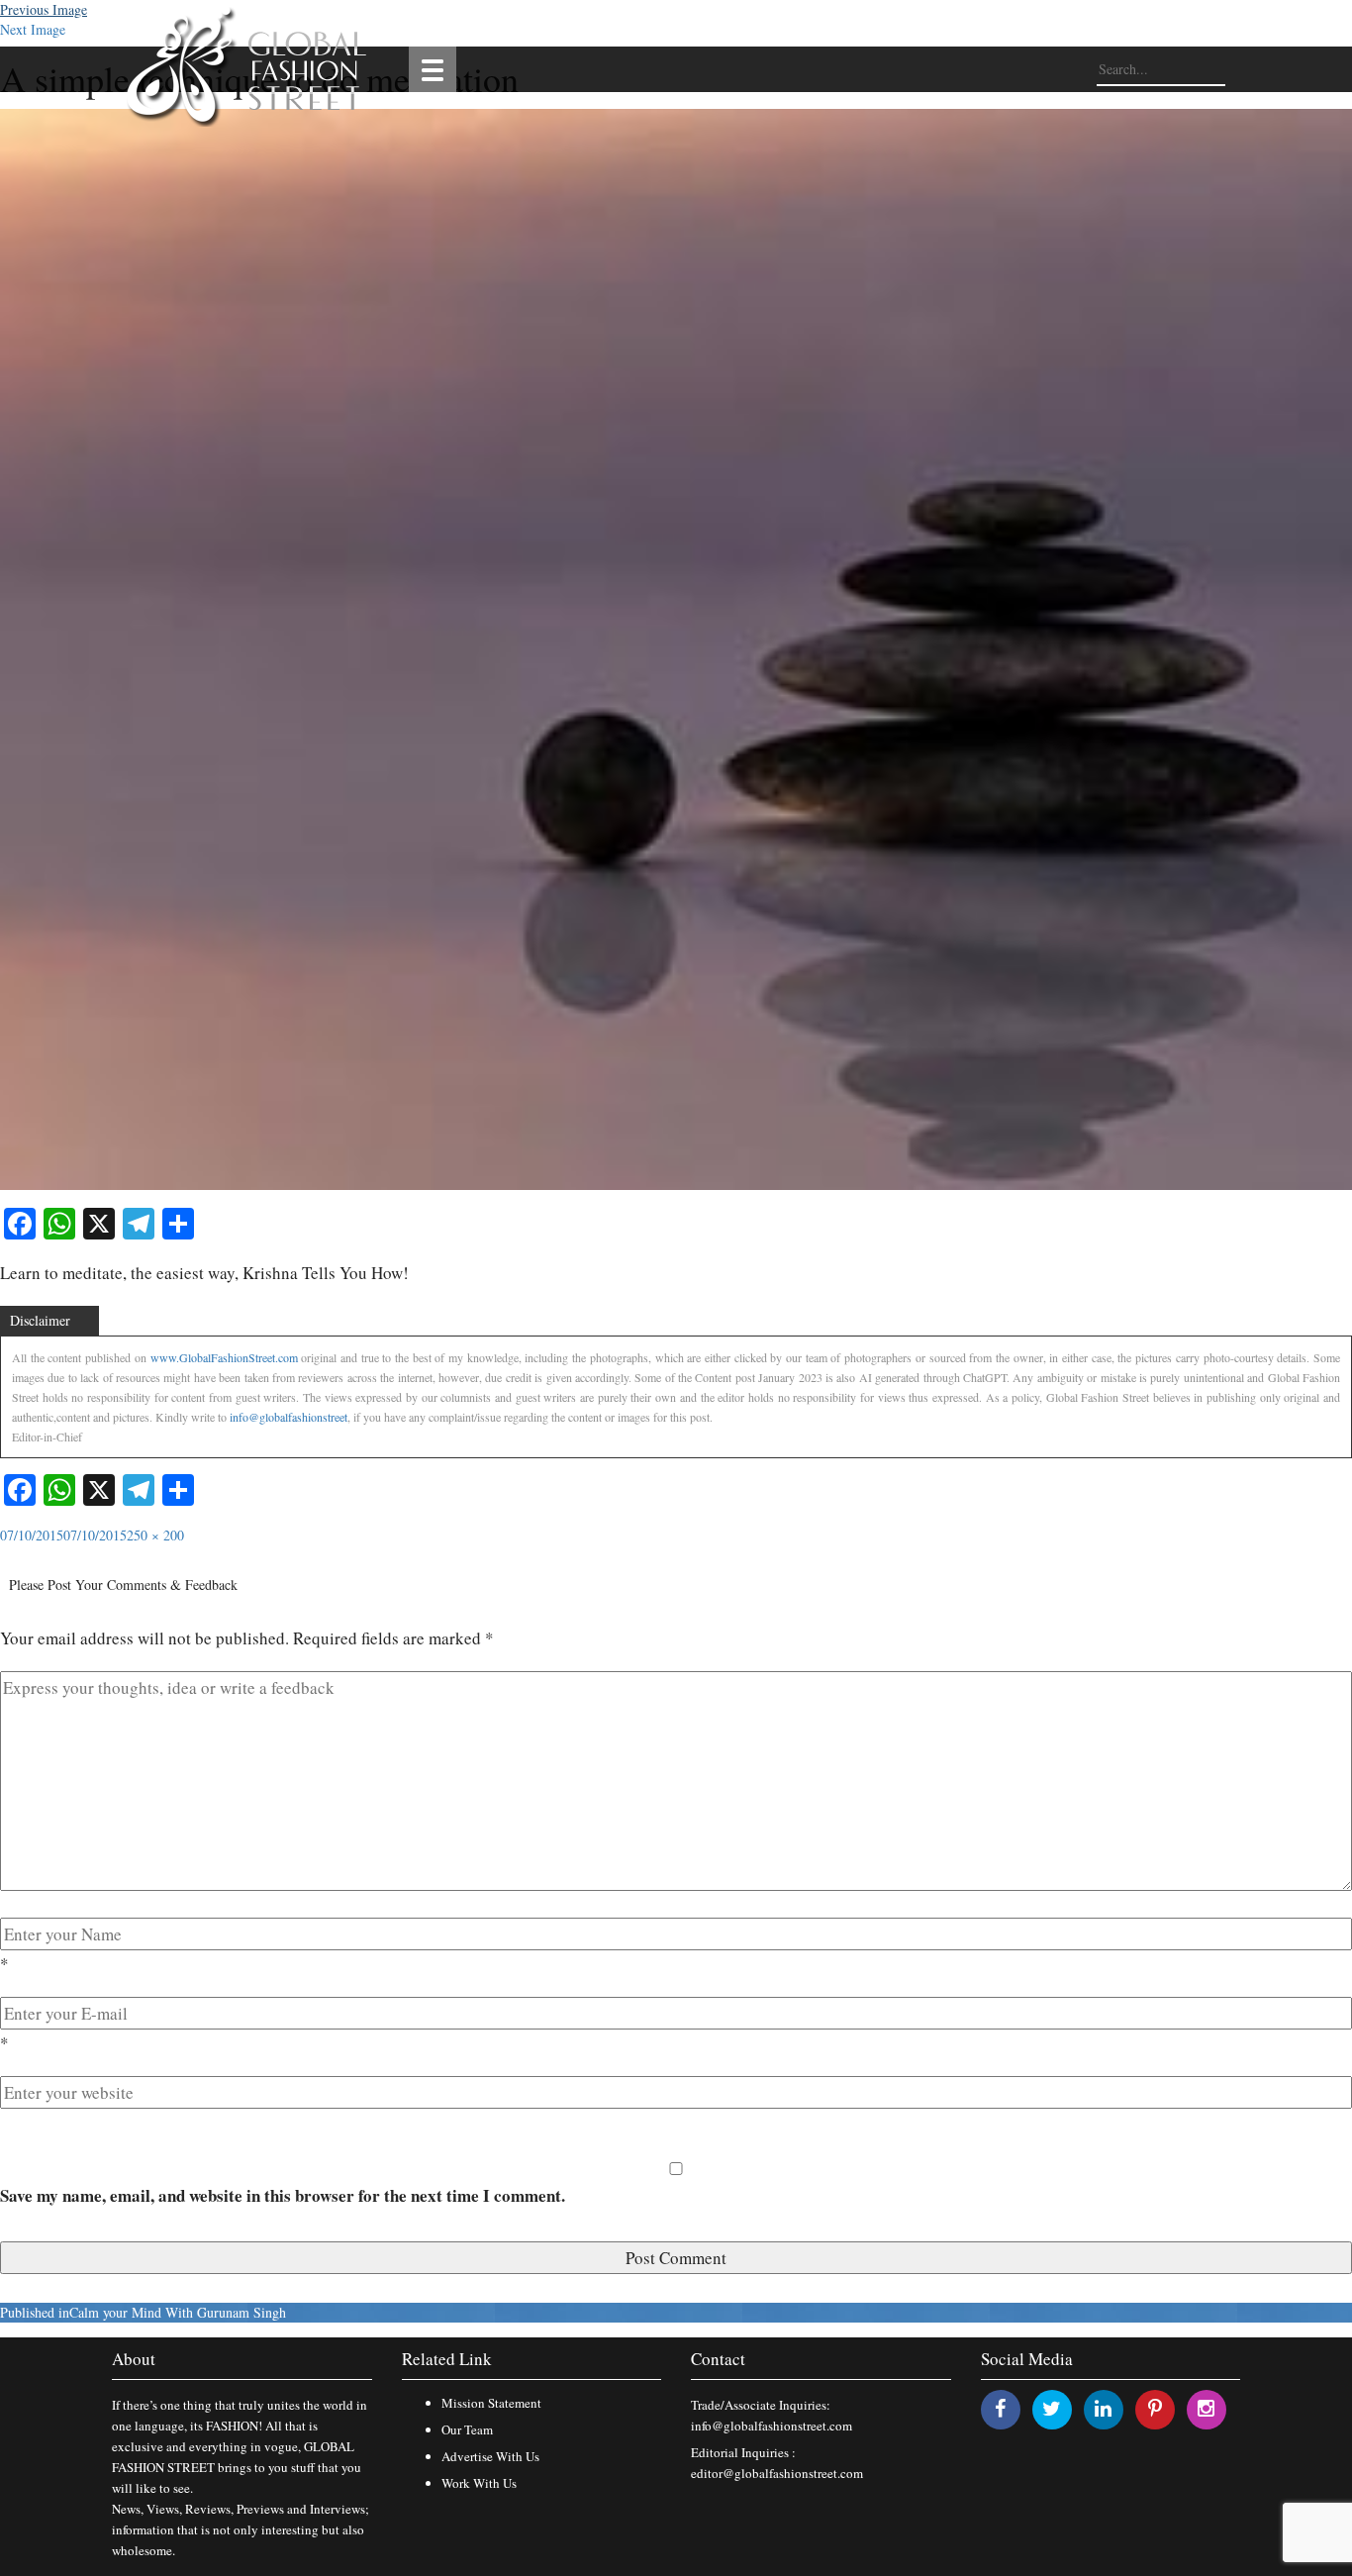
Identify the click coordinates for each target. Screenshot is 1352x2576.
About (134, 2359)
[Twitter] (1052, 2408)
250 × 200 (155, 1535)
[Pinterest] (1155, 2408)
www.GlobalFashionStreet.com (224, 1357)
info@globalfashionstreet (289, 1417)
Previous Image (44, 9)
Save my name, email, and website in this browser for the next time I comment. (283, 2195)
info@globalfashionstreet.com (772, 2426)
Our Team (467, 2429)
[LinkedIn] (1103, 2408)
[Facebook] (1000, 2408)
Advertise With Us (490, 2456)
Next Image (33, 29)
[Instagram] (1206, 2408)
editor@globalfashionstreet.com (777, 2473)
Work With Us (479, 2483)
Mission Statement (491, 2403)
